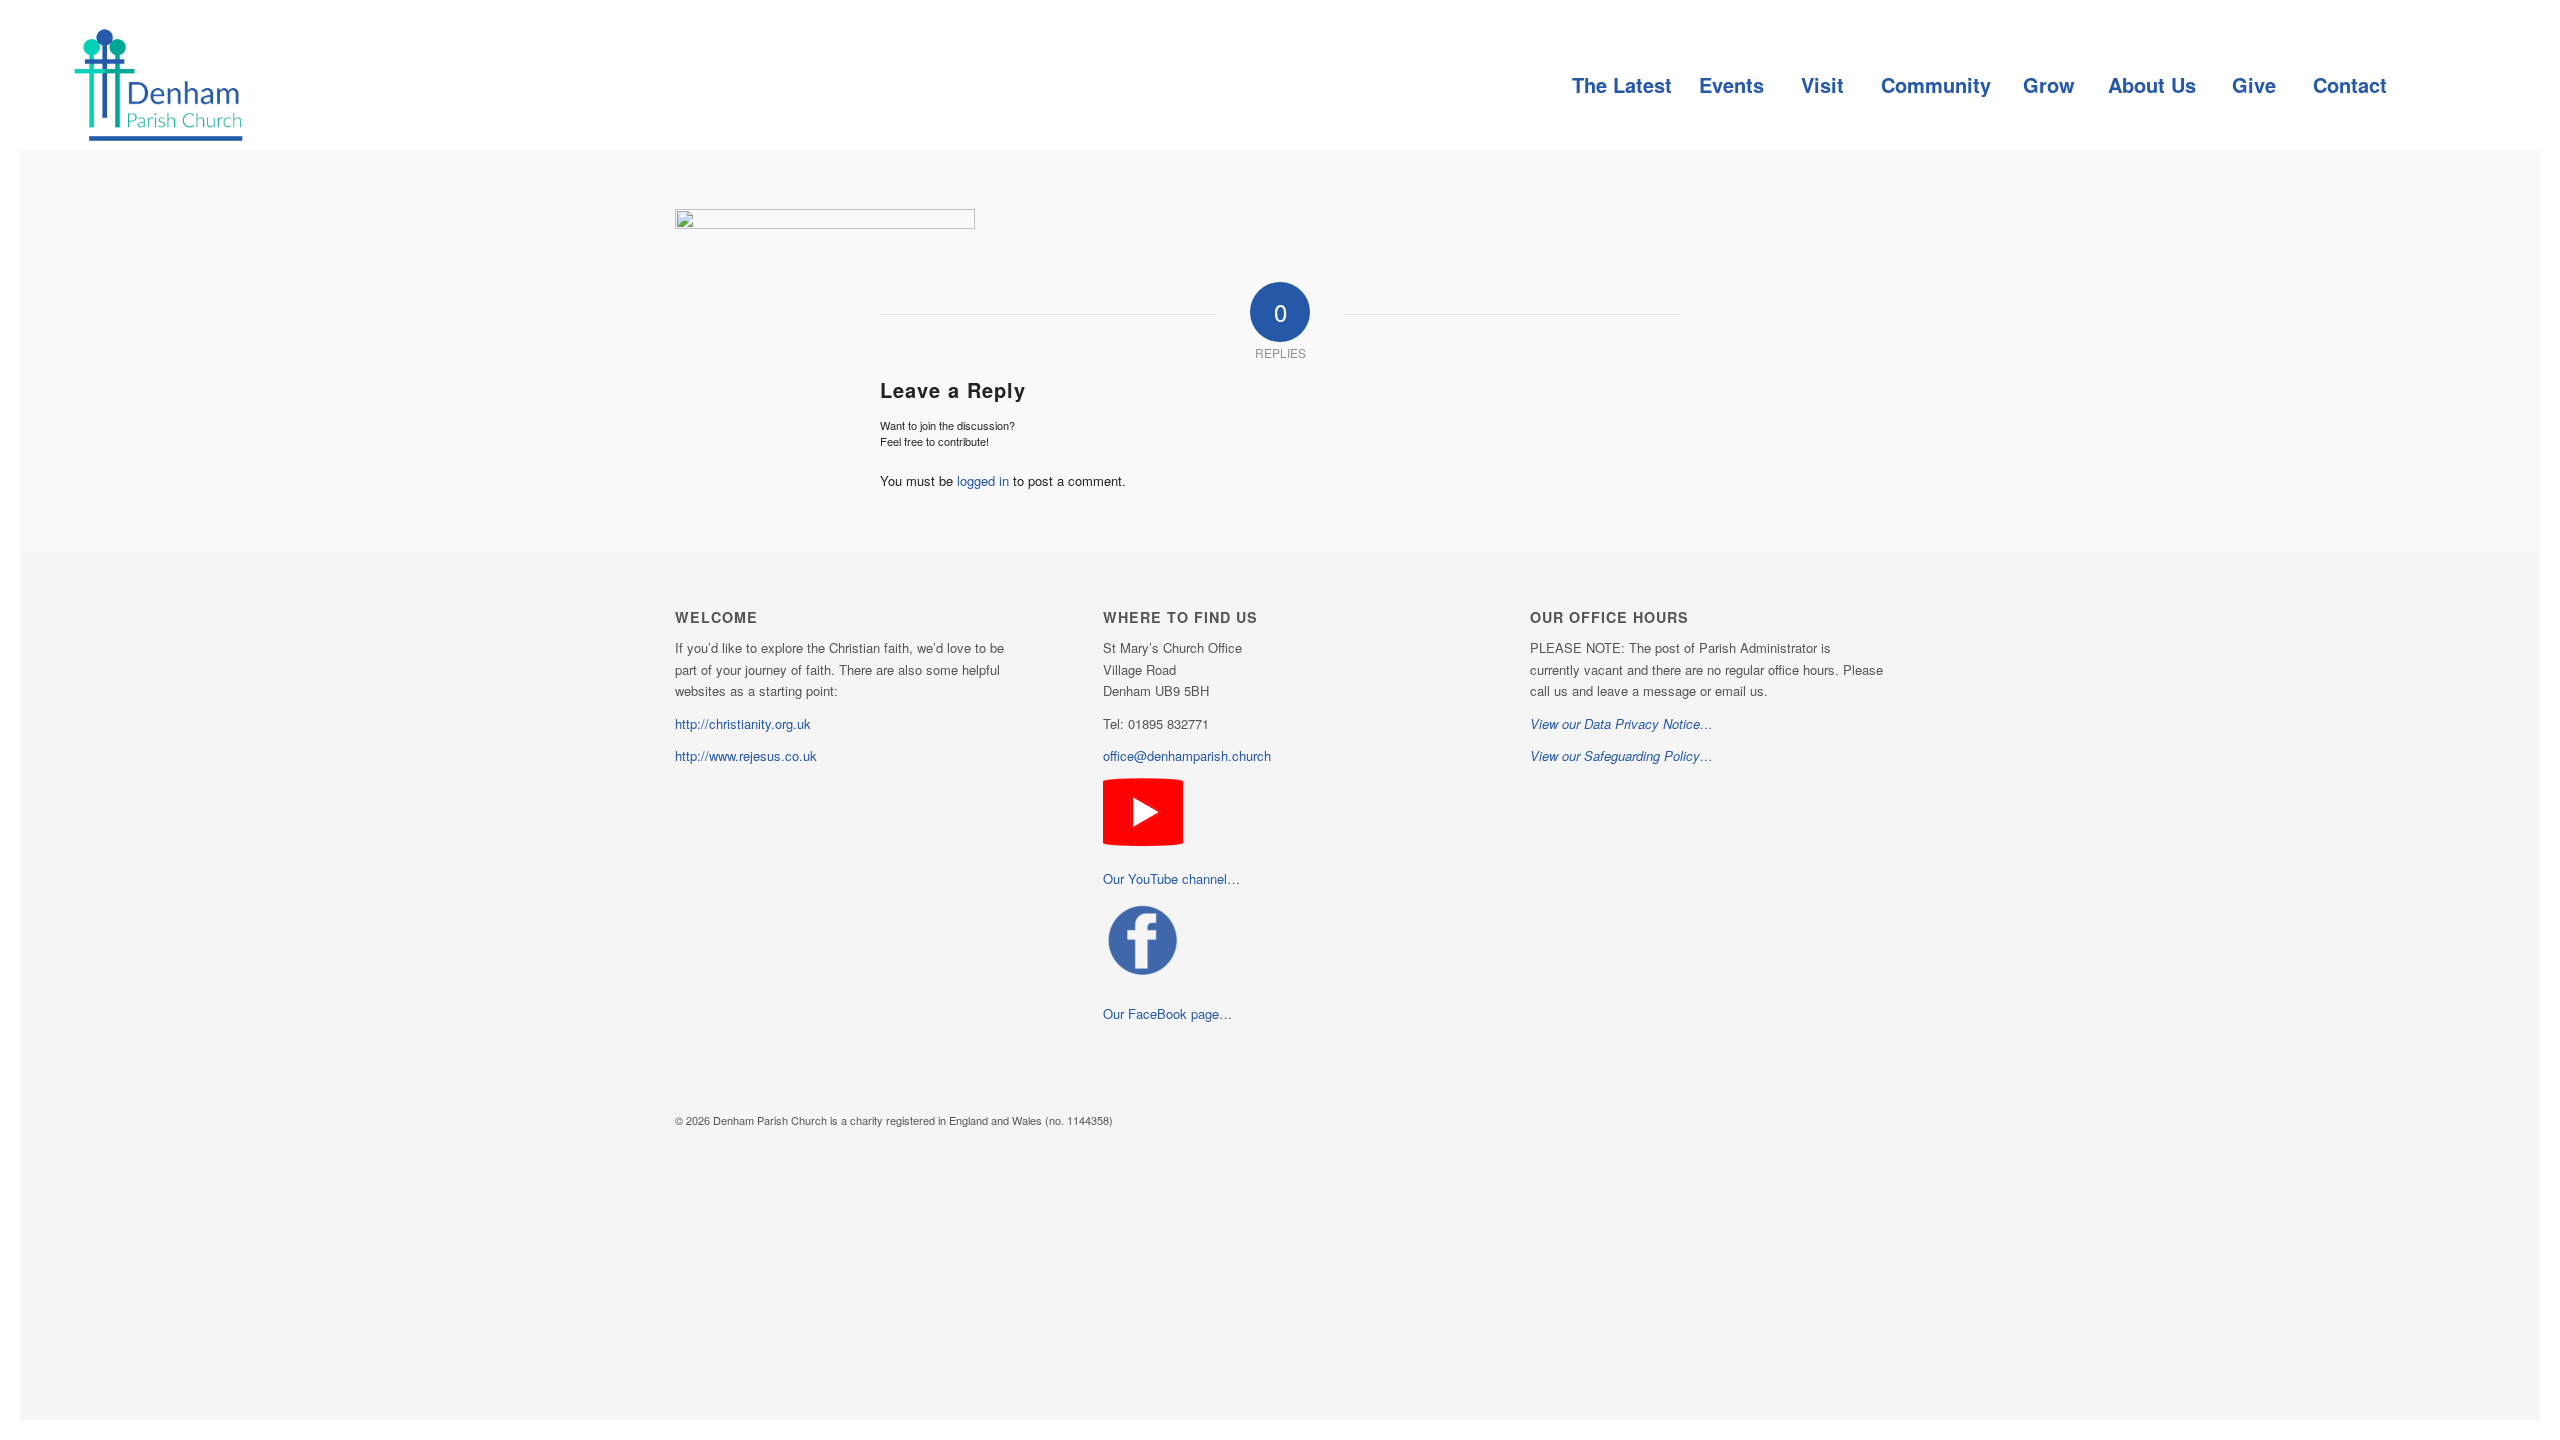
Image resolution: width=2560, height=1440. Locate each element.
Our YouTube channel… (1171, 878)
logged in (983, 480)
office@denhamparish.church (1187, 755)
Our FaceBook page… (1167, 1013)
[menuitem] (1621, 85)
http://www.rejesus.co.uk (746, 755)
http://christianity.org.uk (743, 723)
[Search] (2445, 85)
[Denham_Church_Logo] (158, 85)
